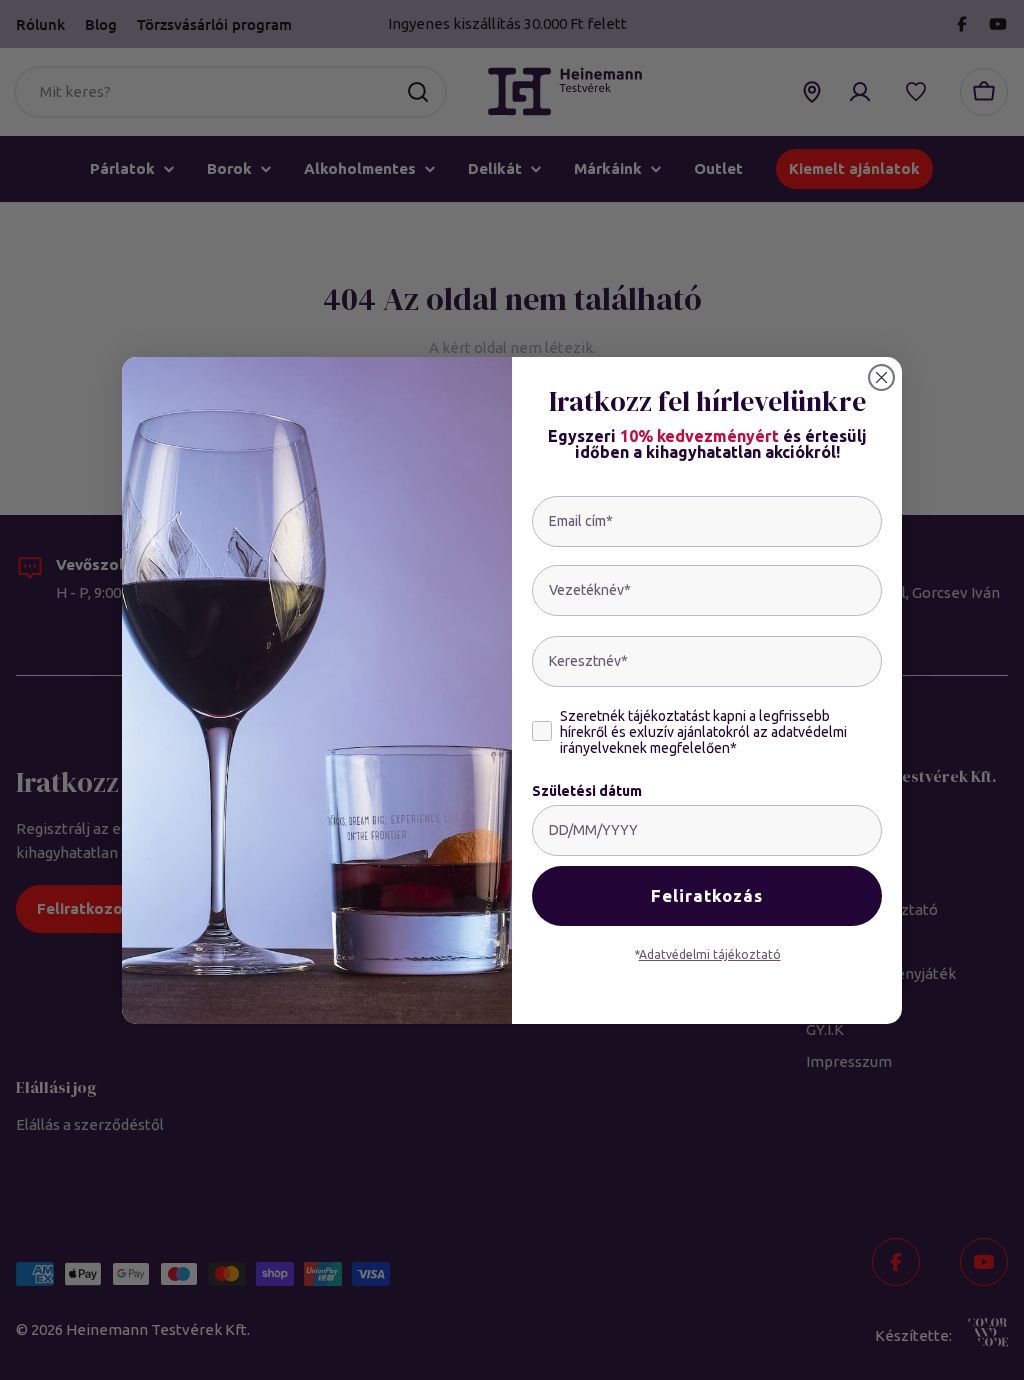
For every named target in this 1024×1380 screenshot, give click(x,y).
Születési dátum (587, 791)
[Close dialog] (881, 377)
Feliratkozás (707, 895)
